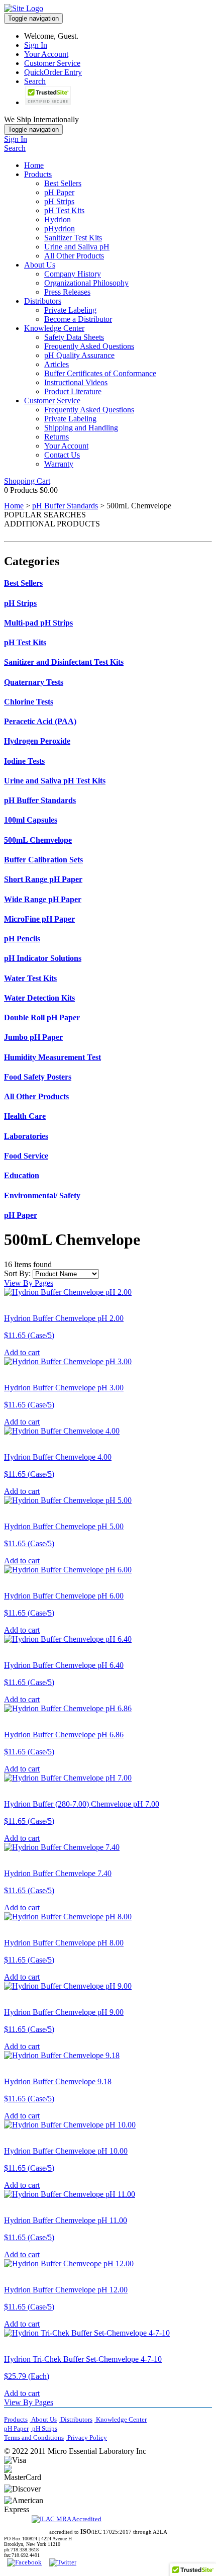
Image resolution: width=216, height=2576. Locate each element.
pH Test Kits (64, 210)
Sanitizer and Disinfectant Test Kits (64, 662)
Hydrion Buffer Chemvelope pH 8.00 (64, 1943)
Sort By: (17, 1273)
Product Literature (73, 391)
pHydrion (60, 229)
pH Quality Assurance (79, 355)
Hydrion (58, 219)
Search (35, 81)
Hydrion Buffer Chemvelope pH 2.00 (64, 1318)
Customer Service (52, 63)
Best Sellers (63, 183)
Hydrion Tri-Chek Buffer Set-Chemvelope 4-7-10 (83, 2359)
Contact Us (62, 455)
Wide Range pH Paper (43, 899)
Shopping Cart (27, 481)
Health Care (25, 1116)
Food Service (26, 1156)
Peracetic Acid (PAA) (40, 721)
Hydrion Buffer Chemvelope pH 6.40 (64, 1665)
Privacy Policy (86, 2437)
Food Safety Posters (38, 1077)
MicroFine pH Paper (39, 919)
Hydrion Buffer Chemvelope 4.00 (58, 1457)
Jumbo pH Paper (33, 1037)
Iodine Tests (24, 761)
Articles (57, 364)
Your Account (46, 54)
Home (34, 165)
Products (38, 174)
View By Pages (29, 1283)
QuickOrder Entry (53, 72)
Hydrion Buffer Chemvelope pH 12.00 (66, 2290)
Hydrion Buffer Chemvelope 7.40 (58, 1873)
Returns (57, 437)
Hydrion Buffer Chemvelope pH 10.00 (66, 2151)
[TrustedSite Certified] (48, 96)
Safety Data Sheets (74, 337)
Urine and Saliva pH (77, 247)
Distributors (43, 301)
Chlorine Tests (29, 702)
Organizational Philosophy (86, 283)
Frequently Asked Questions (89, 346)
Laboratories (26, 1136)
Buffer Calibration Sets (43, 860)
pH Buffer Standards (65, 506)
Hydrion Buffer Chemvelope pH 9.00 (64, 2012)
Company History (73, 274)
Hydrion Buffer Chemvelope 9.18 (58, 2081)
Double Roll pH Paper (42, 1017)
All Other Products (74, 256)
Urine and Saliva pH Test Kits (55, 781)
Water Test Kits (30, 978)
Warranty (59, 464)
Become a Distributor (78, 319)
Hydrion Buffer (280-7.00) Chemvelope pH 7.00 (82, 1804)
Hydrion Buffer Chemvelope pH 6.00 (64, 1596)
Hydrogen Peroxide (37, 741)
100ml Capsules (31, 820)
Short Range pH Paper (43, 879)
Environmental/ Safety (42, 1195)
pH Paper (59, 192)
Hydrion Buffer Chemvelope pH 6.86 (64, 1735)
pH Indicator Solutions (43, 958)
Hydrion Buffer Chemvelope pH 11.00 (66, 2220)
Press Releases (67, 292)
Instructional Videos (76, 382)
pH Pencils (22, 939)
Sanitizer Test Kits (73, 238)
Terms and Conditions (34, 2437)
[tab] (108, 583)
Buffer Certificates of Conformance (100, 373)
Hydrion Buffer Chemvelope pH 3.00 (64, 1388)
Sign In (36, 45)
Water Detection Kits (39, 998)
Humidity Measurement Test (52, 1057)
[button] (88, 2474)
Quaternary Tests (34, 682)
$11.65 (29, 1335)
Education (22, 1175)
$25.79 (27, 2376)
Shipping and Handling (81, 428)
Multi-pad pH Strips (38, 623)
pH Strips (59, 201)
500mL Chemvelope (38, 840)
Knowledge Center (54, 328)
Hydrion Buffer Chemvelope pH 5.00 (64, 1526)
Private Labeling (70, 310)
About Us (40, 265)
